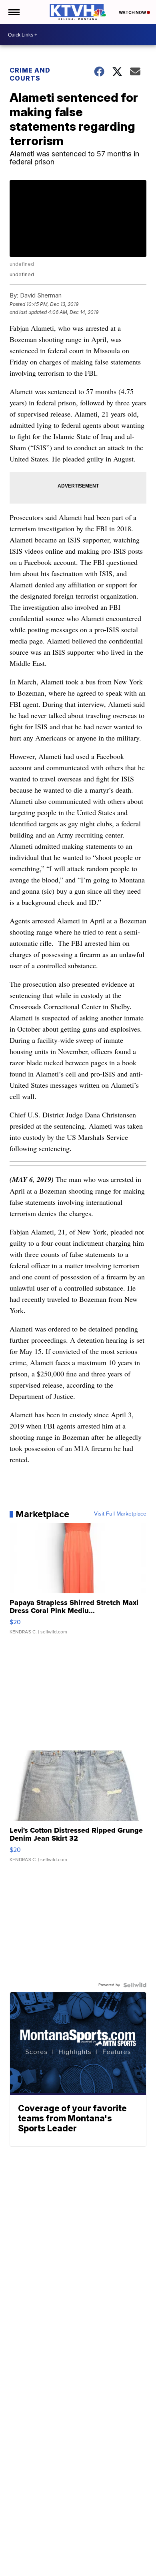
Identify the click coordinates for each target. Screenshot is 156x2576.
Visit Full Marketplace (120, 1514)
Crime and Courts (30, 74)
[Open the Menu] (13, 12)
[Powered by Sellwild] (135, 1985)
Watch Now (133, 12)
